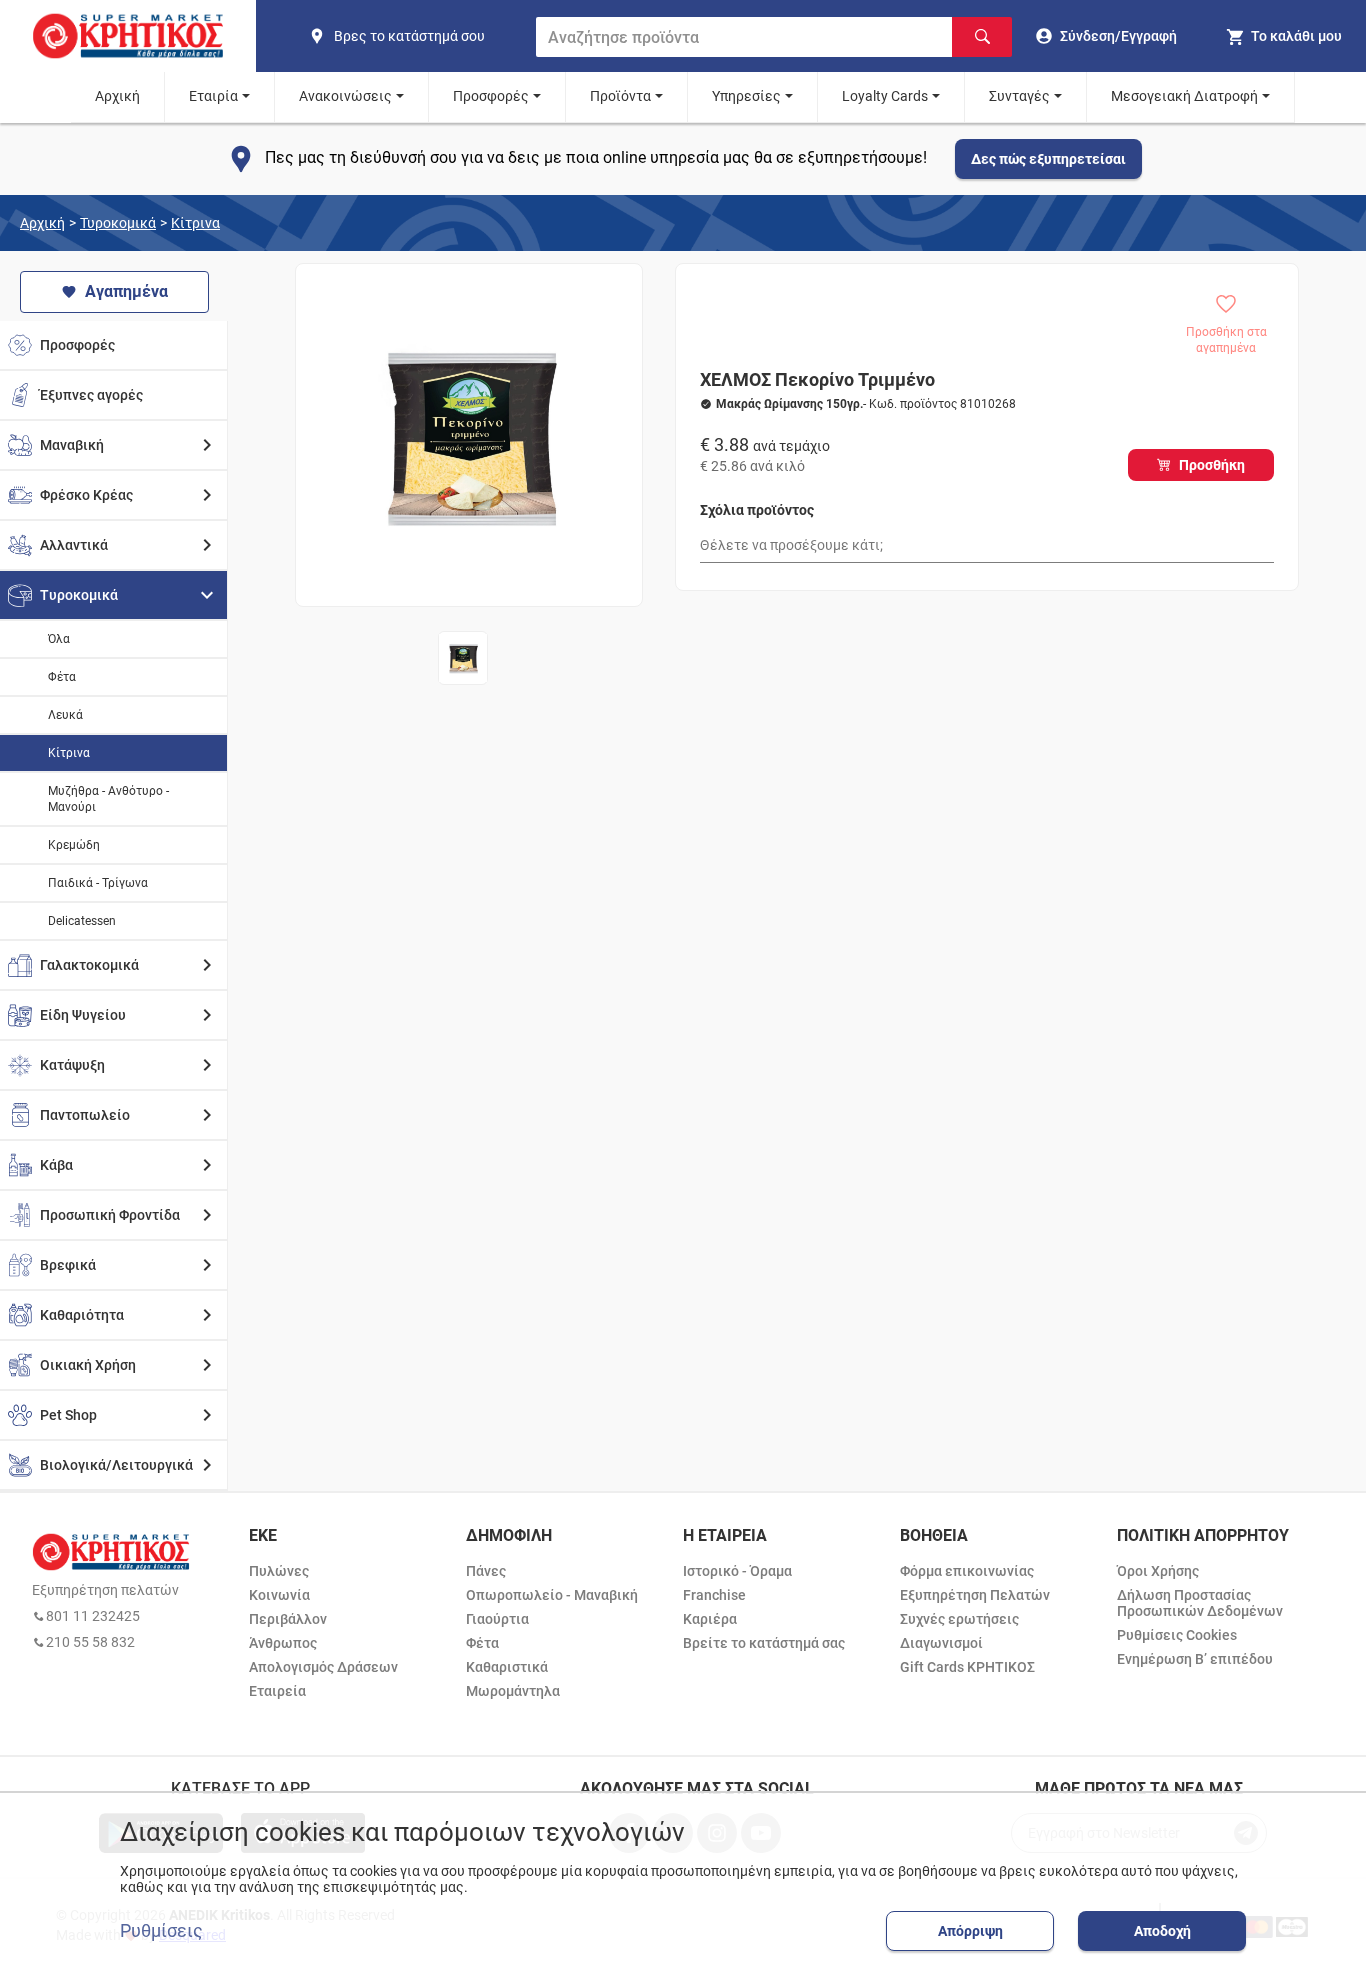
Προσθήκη (1212, 465)
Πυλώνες (279, 1571)
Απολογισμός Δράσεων (323, 1667)
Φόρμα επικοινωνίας (967, 1571)
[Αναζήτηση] (982, 37)
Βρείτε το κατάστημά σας (764, 1643)
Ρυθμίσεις (161, 1931)
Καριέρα (710, 1619)
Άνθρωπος (283, 1643)
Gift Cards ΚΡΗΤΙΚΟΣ (967, 1667)
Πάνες (486, 1571)
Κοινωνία (279, 1595)
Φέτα (62, 677)
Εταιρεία (277, 1691)
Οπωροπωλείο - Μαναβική (552, 1595)
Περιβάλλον (288, 1619)
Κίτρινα (195, 223)
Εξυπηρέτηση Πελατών (975, 1595)
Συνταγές (1019, 96)
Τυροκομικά (118, 223)
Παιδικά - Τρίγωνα (98, 883)
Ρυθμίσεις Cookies (1177, 1635)
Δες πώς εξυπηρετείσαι (1048, 159)
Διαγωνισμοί (941, 1643)
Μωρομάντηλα (513, 1691)
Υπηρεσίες (746, 96)
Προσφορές (491, 96)
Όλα (59, 639)
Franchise (714, 1595)
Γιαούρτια (497, 1619)
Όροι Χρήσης (1158, 1571)
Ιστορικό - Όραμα (737, 1571)
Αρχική (117, 96)
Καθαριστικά (507, 1667)
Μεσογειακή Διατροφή (1184, 96)
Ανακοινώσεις (345, 96)
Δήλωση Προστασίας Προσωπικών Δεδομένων (1200, 1603)
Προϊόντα (620, 96)
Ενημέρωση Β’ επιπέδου (1195, 1659)
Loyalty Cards (885, 96)
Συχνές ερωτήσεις (959, 1619)
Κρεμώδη (74, 845)
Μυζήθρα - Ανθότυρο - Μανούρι (108, 799)
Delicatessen (82, 921)
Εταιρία (213, 96)
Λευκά (65, 715)
